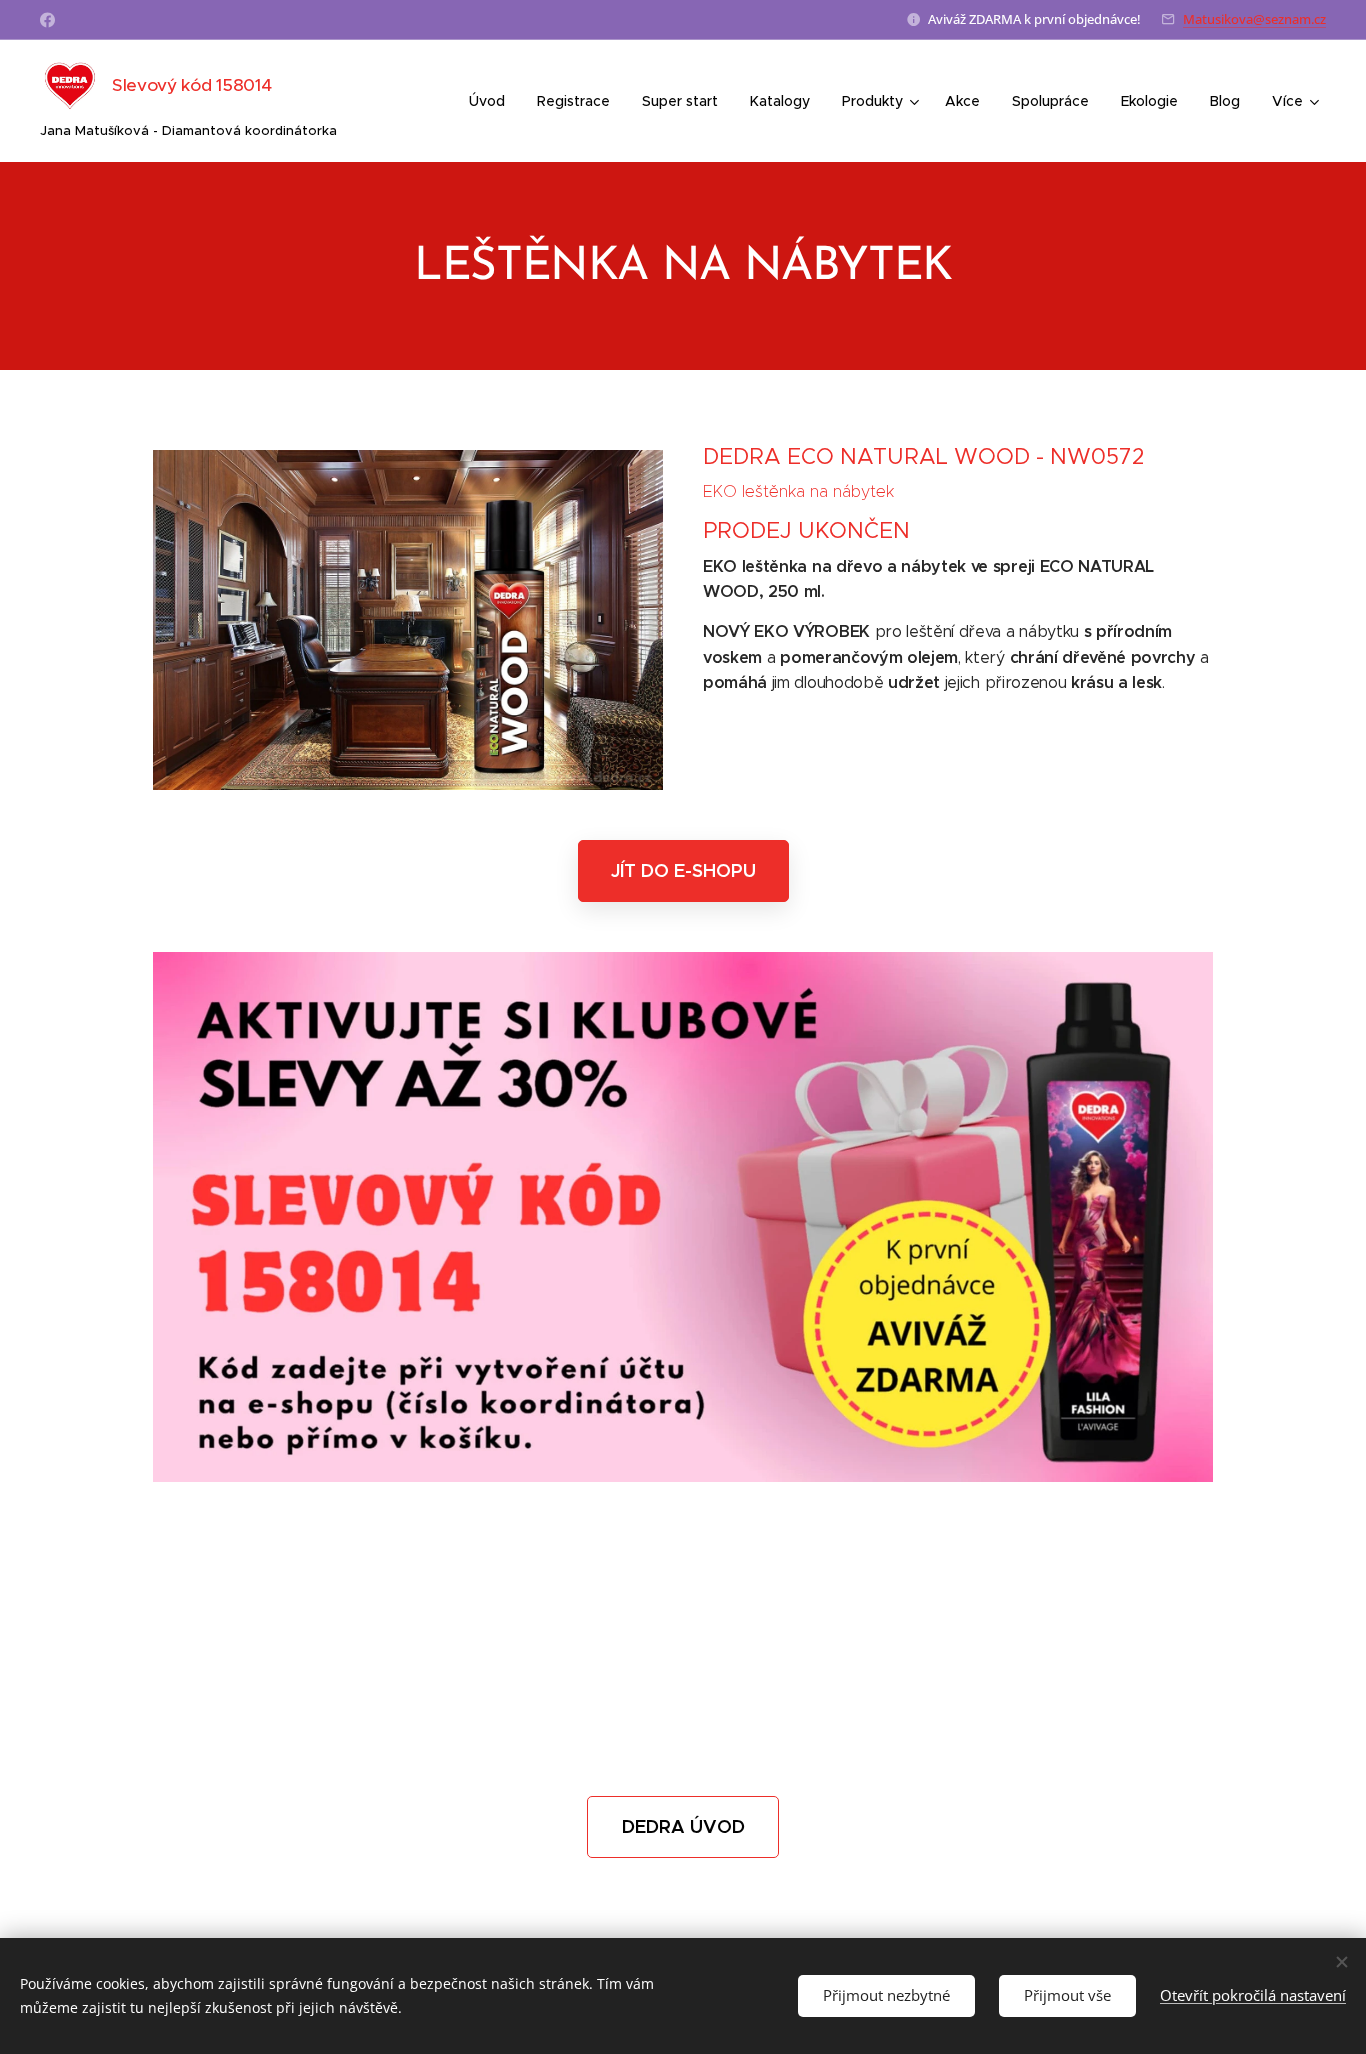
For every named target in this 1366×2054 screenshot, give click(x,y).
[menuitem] (492, 101)
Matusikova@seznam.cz (1254, 19)
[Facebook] (47, 20)
